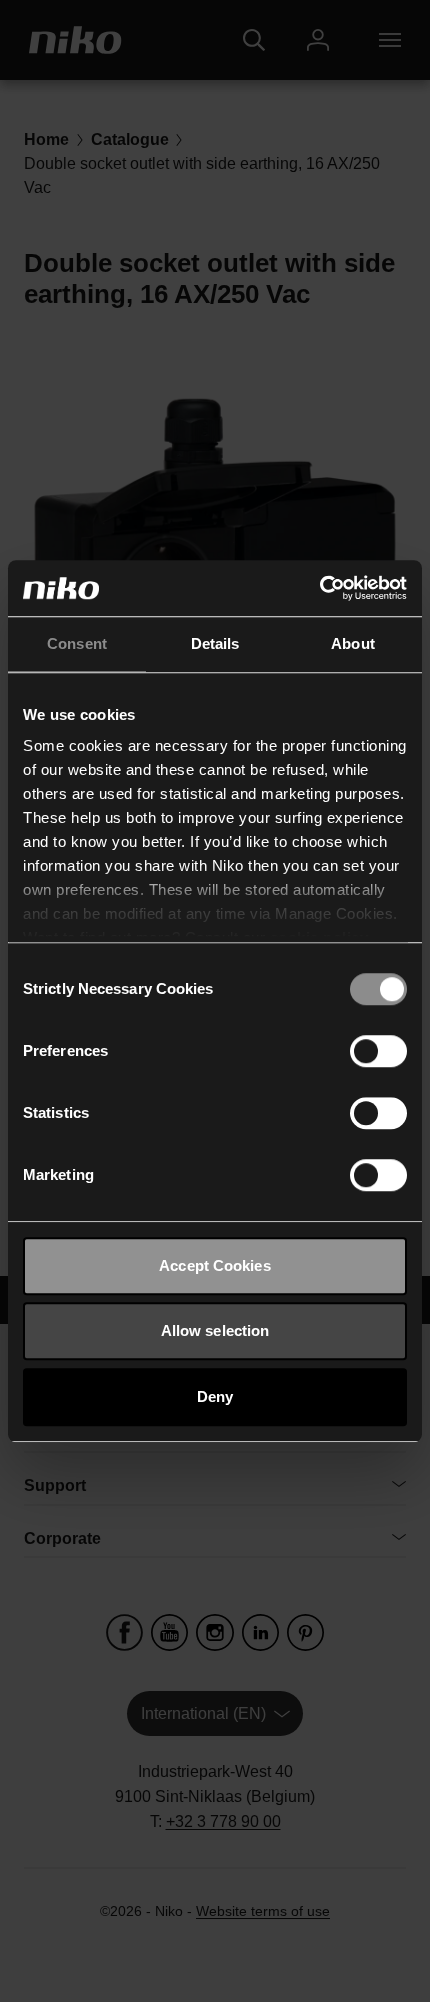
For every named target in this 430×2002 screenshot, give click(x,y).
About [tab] (353, 643)
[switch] (378, 1051)
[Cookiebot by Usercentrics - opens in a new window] (319, 588)
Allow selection (215, 1330)
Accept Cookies (214, 1265)
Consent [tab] (77, 643)
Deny (215, 1396)
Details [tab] (215, 643)
